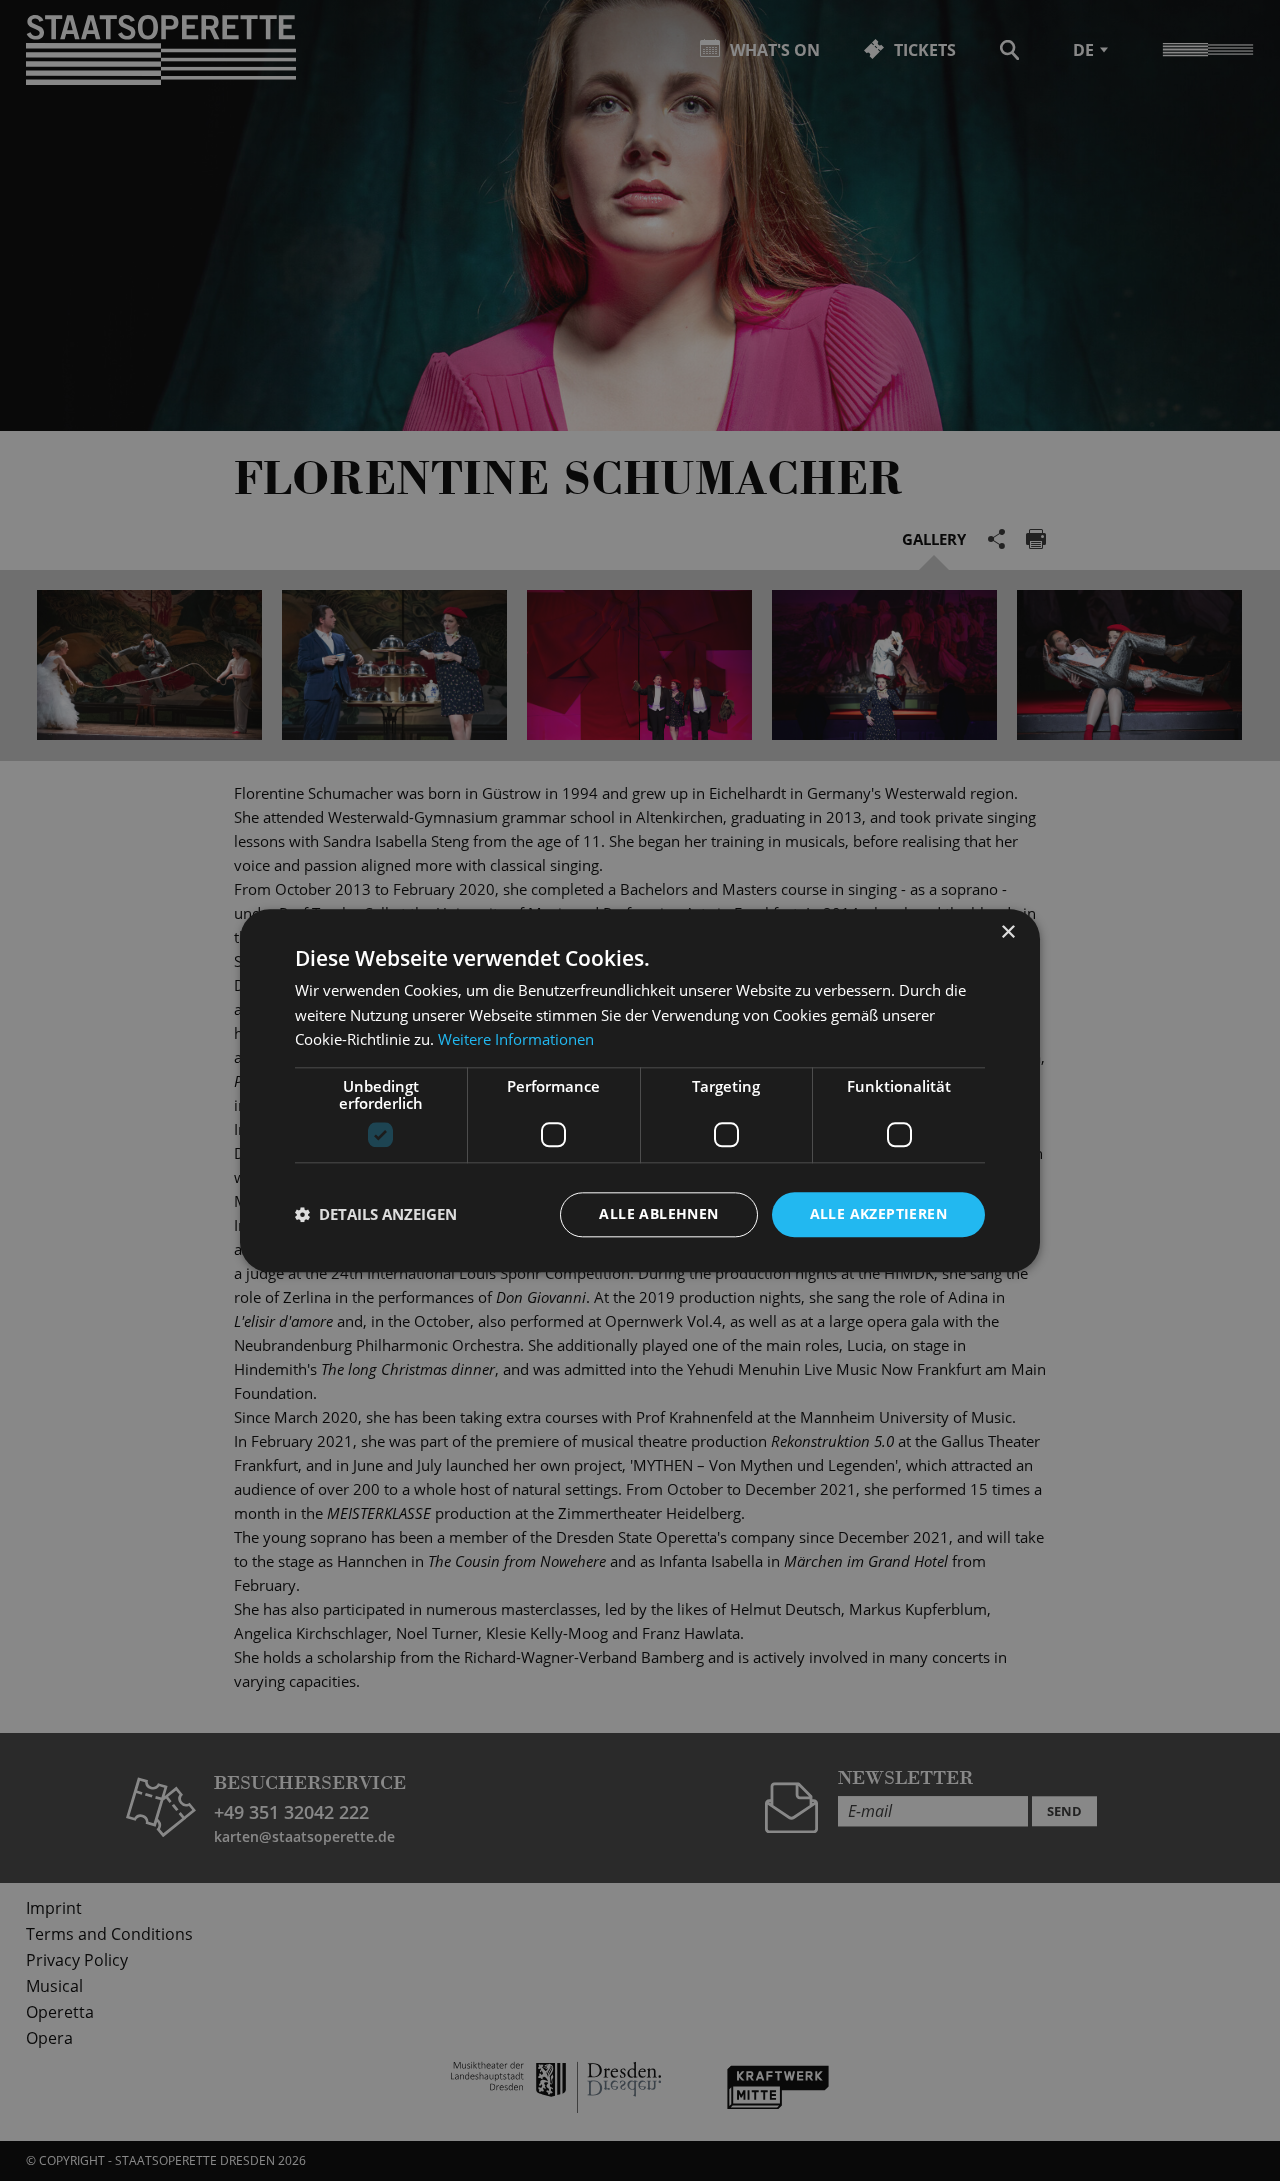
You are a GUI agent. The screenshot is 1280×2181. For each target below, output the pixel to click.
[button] (376, 1215)
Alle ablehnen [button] (658, 1213)
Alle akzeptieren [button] (878, 1213)
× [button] (1007, 932)
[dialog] (640, 1090)
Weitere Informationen (516, 1040)
